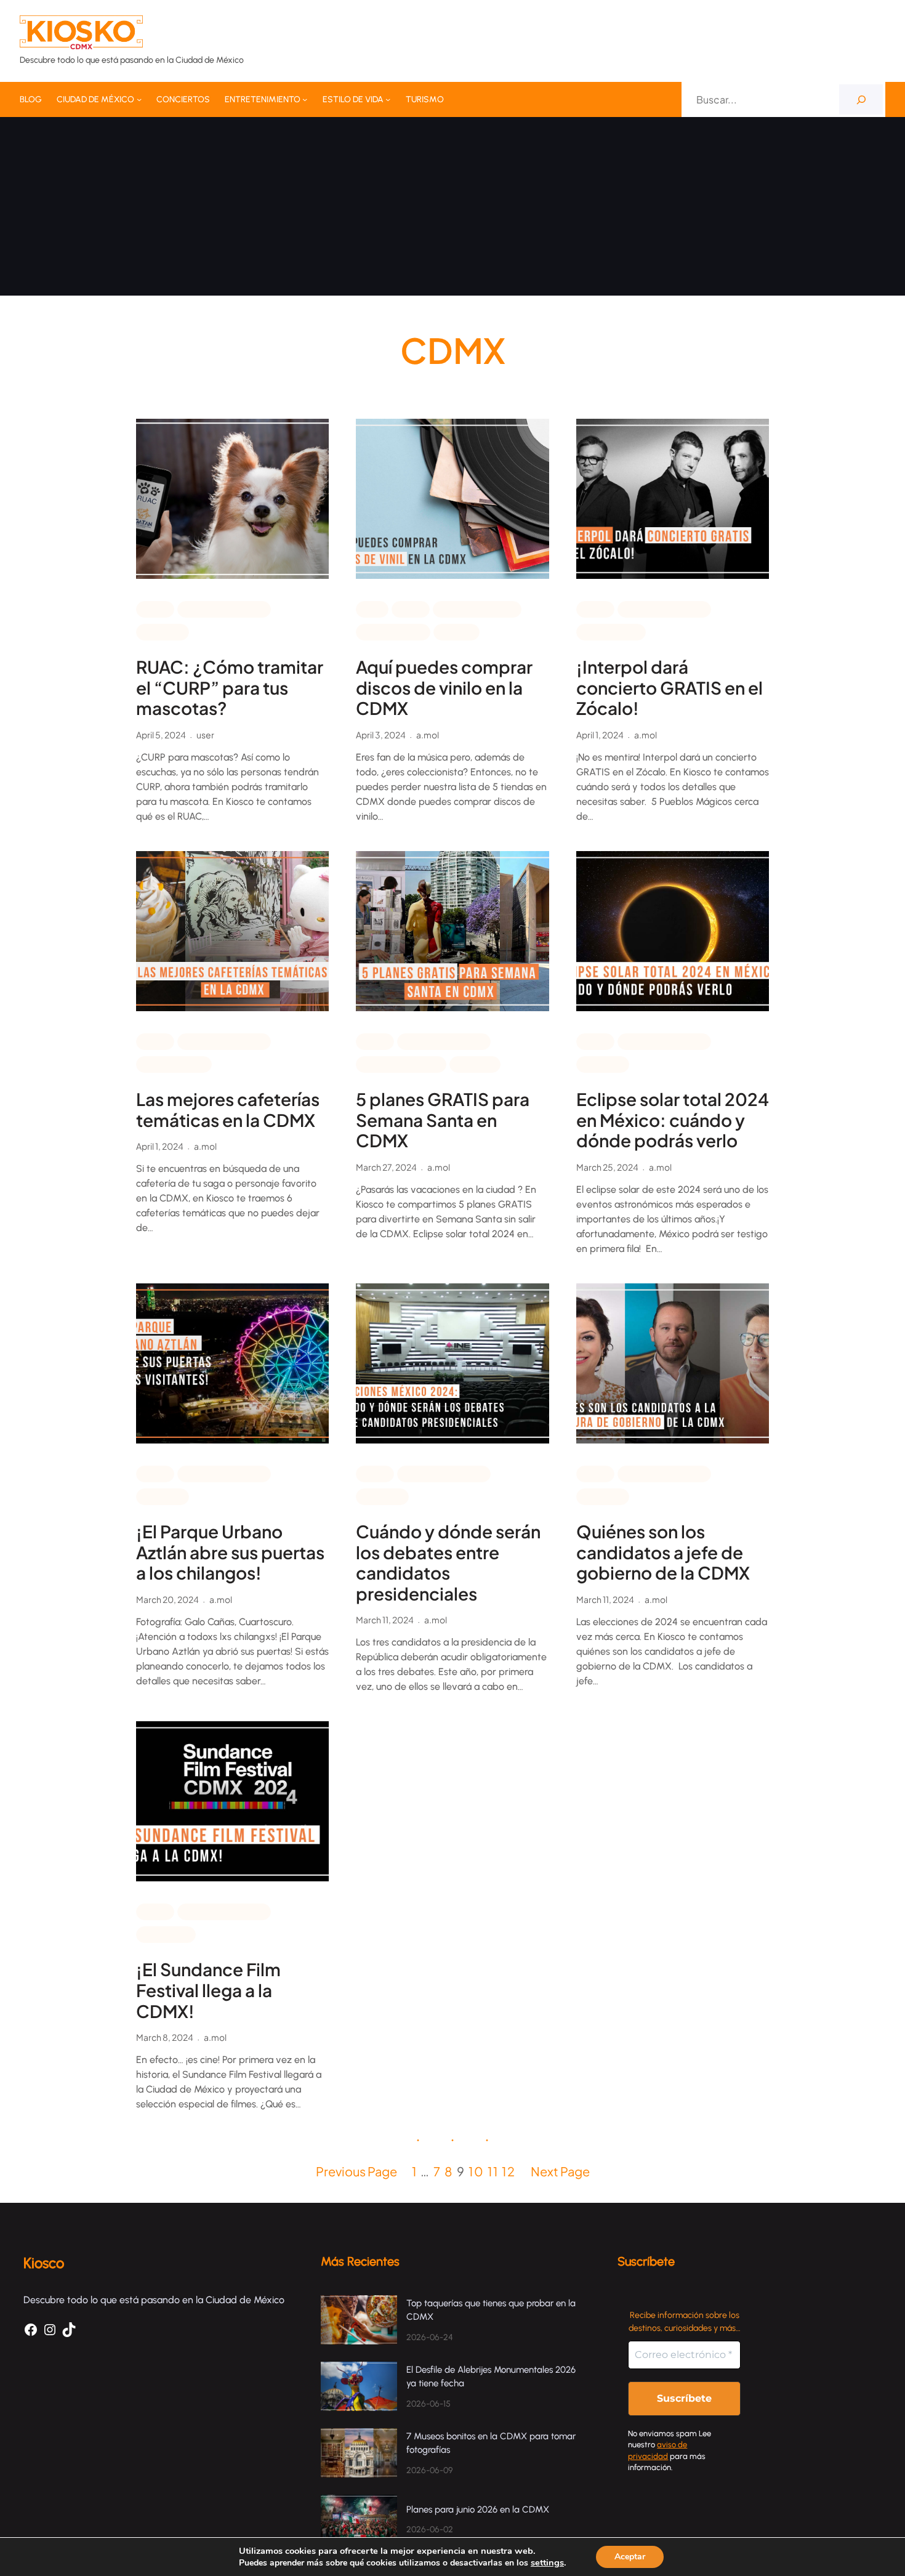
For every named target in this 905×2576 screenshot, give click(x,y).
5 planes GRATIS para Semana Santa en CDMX (443, 1120)
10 (477, 2171)
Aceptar (630, 2557)
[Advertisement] (452, 209)
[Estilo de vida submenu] (388, 99)
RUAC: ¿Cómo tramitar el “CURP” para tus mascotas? (230, 688)
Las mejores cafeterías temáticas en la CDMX (228, 1109)
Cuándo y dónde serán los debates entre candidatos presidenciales (448, 1562)
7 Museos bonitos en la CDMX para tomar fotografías (491, 2443)
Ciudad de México (224, 608)
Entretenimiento (477, 608)
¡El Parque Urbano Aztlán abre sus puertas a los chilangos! (230, 1552)
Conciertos (611, 631)
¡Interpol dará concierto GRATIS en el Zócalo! (670, 688)
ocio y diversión (401, 1064)
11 (493, 2171)
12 (509, 2171)
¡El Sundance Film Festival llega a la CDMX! (208, 1990)
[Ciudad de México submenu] (139, 99)
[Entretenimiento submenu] (305, 99)
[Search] (861, 99)
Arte (372, 608)
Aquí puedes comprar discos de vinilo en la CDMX (444, 688)
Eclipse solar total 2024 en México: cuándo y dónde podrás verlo (673, 1120)
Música (457, 631)
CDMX (155, 608)
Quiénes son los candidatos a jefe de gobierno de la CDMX (663, 1552)
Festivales (166, 1934)
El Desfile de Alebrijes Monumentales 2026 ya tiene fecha (491, 2377)
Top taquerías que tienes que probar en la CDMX (491, 2310)
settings (547, 2562)
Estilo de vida (393, 631)
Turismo (475, 1064)
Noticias (163, 631)
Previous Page (356, 2171)
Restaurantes (174, 1064)
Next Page (560, 2171)
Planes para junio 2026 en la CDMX (479, 2509)
